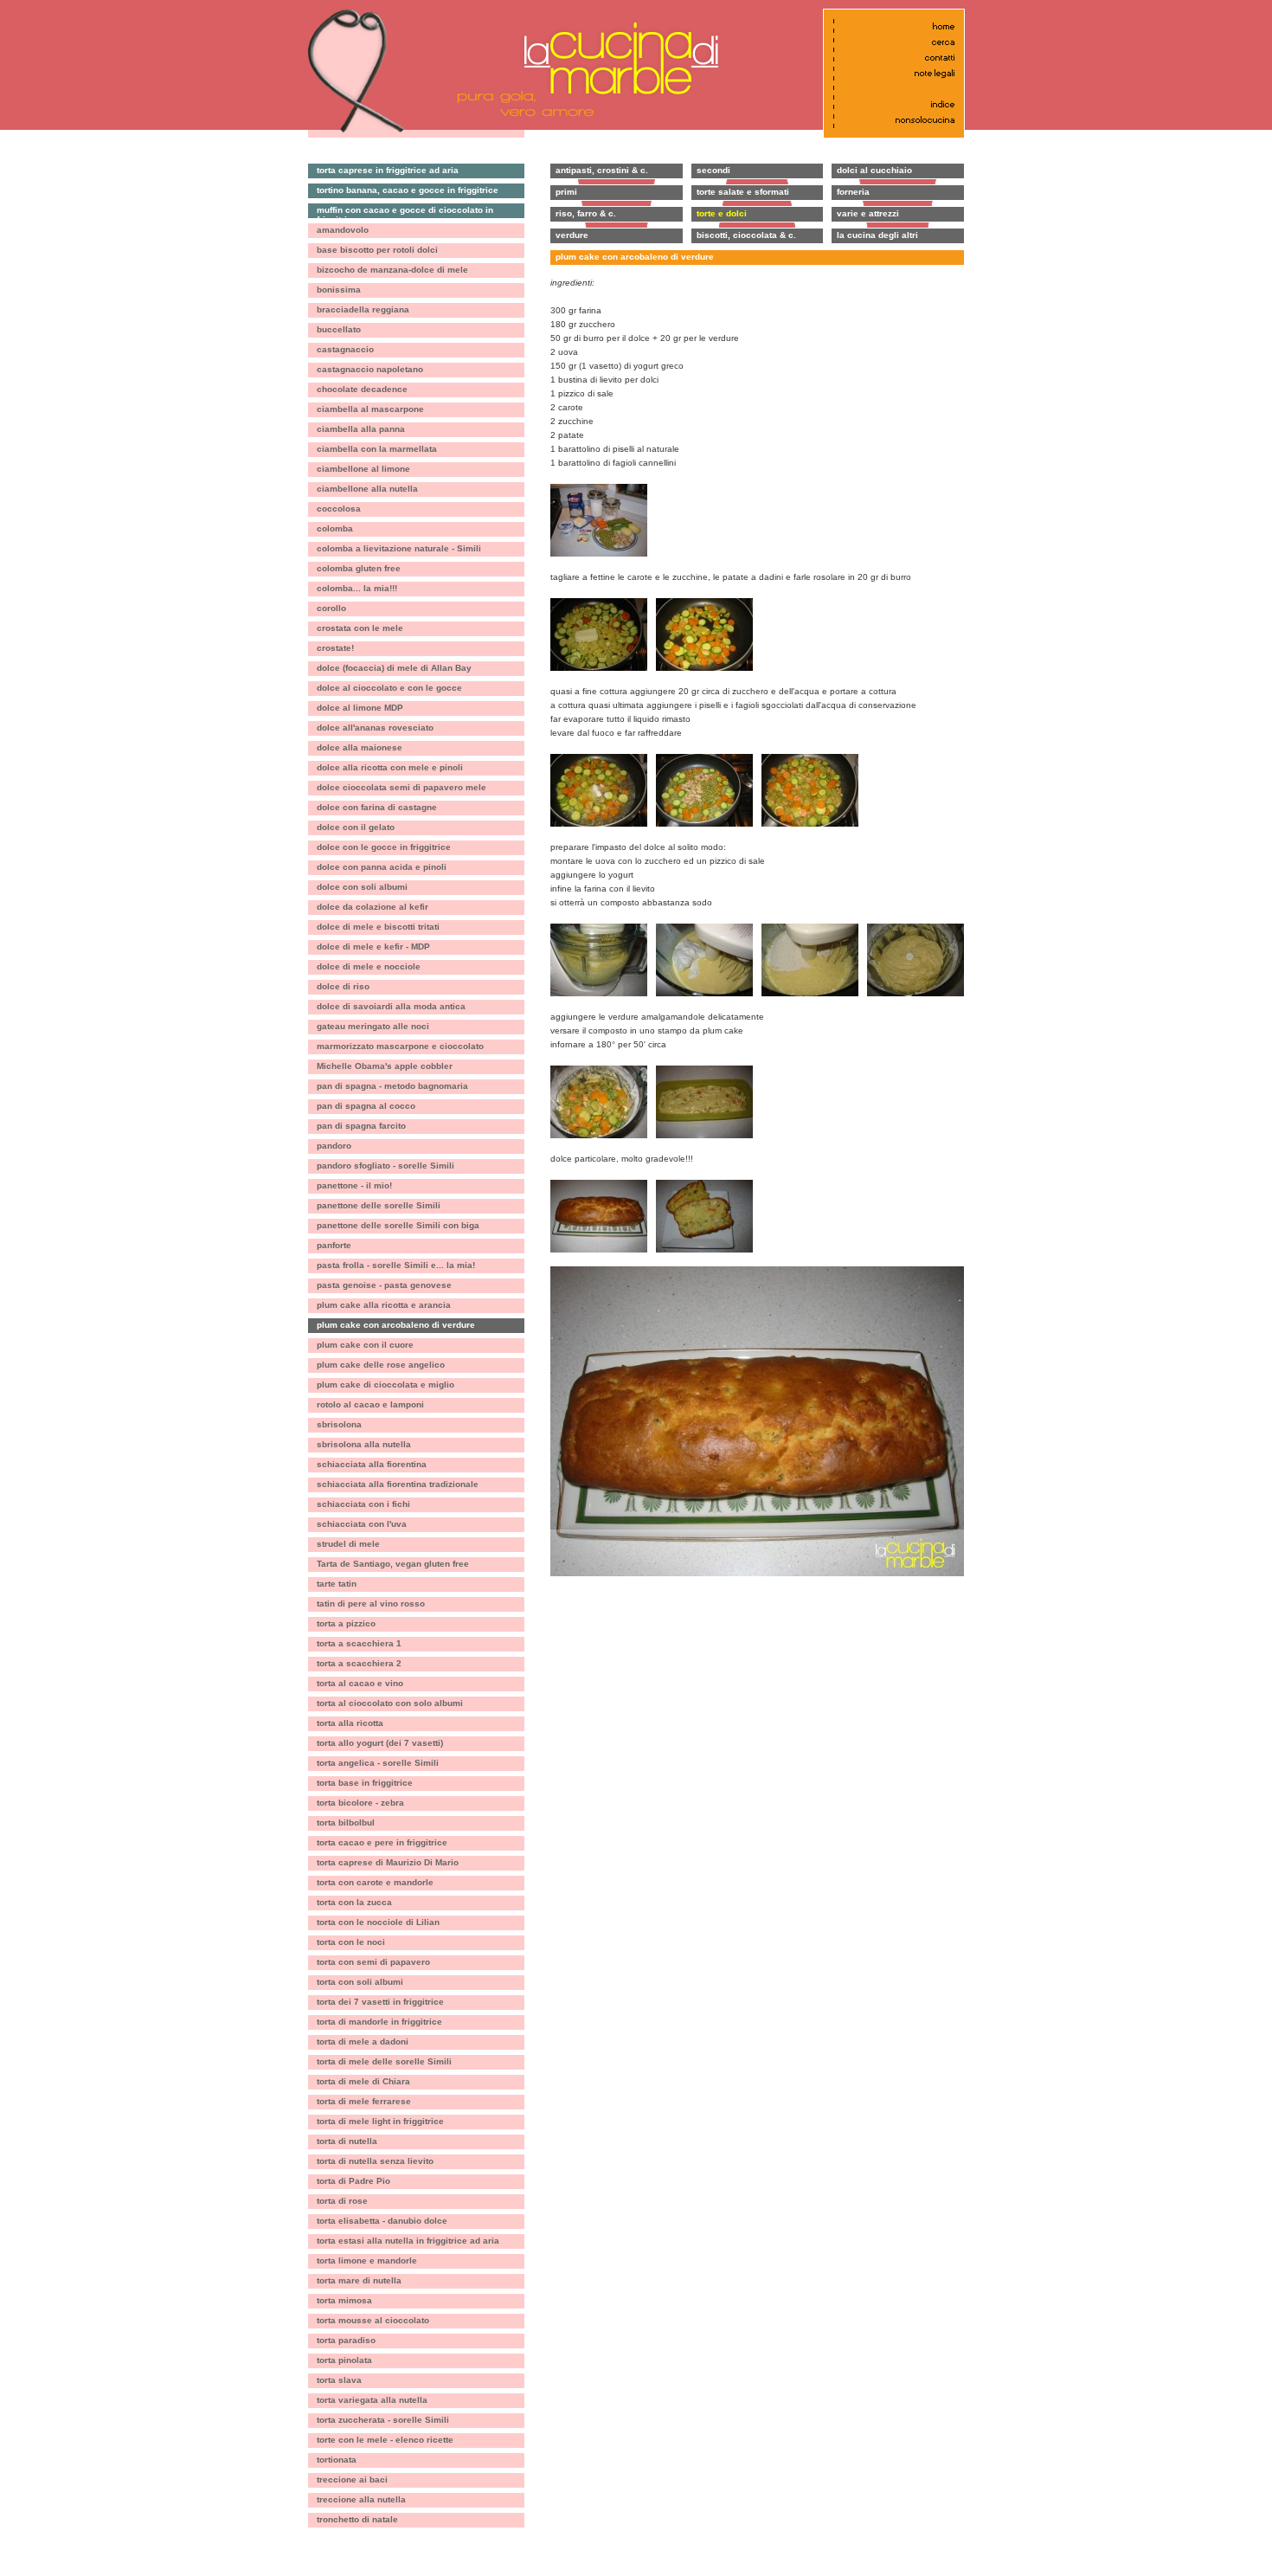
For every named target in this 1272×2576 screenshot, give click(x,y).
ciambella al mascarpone (370, 409)
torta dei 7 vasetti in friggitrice (380, 2002)
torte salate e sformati (743, 192)
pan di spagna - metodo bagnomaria (392, 1086)
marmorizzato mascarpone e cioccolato (400, 1046)
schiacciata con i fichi (363, 1504)
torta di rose (342, 2201)
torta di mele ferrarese (364, 2101)
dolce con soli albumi (362, 887)
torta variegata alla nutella (372, 2400)
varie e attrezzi (868, 213)
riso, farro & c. (586, 213)
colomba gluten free (359, 568)
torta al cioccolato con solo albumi (390, 1703)
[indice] (890, 104)
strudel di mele (348, 1544)
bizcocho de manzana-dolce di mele (392, 270)
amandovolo (343, 230)
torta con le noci (351, 1942)
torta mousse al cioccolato (373, 2320)
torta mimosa (344, 2300)
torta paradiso (346, 2340)
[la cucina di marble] (614, 58)
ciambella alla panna (361, 429)
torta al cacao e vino (360, 1683)
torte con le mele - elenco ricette (385, 2440)
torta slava (339, 2380)
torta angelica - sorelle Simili (378, 1763)
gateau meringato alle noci (373, 1026)
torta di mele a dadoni (363, 2041)
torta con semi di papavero (373, 1962)
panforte (334, 1245)
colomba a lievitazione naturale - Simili (399, 548)
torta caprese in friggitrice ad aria (388, 170)
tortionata (337, 2460)
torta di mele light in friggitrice (380, 2121)
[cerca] (890, 42)
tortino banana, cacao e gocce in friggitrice (408, 190)
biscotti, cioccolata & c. (746, 235)
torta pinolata (344, 2360)
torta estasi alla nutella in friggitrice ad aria (408, 2241)
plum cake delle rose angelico (381, 1365)
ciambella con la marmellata (377, 449)
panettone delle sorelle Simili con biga (398, 1225)
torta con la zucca (354, 1902)
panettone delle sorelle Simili (379, 1205)
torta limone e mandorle (367, 2260)
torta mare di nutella (359, 2280)
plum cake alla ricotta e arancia (384, 1305)
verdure (572, 235)
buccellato (339, 329)
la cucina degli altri (877, 235)
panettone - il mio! (354, 1185)
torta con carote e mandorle (375, 1882)
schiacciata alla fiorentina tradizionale (398, 1484)
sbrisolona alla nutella (364, 1444)
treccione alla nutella (361, 2499)
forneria (853, 192)
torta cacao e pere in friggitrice (382, 1842)
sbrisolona (339, 1424)
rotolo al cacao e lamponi (370, 1404)
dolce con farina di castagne (377, 807)
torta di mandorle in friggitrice (379, 2022)
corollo (331, 608)
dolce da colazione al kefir (373, 907)
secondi (713, 170)
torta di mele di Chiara (363, 2081)
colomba (335, 528)
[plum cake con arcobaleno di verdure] (599, 490)
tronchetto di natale (357, 2519)
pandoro (334, 1146)
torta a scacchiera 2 (359, 1663)
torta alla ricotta (350, 1723)
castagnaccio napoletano (370, 369)
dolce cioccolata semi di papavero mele (402, 787)
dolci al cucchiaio (874, 170)
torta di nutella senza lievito (375, 2161)
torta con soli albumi (360, 1982)
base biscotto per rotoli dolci (377, 250)
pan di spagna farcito (361, 1126)
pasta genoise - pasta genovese (384, 1285)
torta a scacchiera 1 (359, 1643)
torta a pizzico (346, 1623)
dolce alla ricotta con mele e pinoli (390, 767)
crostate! (335, 648)
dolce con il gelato (356, 827)
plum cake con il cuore (365, 1345)
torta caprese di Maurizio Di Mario (388, 1862)
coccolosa (339, 509)
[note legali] (890, 73)
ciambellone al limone (363, 469)
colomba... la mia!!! (357, 588)
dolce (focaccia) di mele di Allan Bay (394, 668)
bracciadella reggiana (363, 309)
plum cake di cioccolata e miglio (385, 1385)
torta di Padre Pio (353, 2181)
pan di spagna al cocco (366, 1106)
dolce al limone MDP (360, 708)
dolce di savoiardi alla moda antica (391, 1006)
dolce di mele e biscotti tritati (378, 927)
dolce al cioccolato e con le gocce (389, 688)
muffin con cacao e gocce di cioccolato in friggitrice (405, 212)
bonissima (339, 290)
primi (566, 192)
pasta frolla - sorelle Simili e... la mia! (396, 1265)
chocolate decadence (362, 389)
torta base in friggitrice (365, 1783)
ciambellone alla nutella (367, 489)
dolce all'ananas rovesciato (375, 728)
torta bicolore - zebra (360, 1803)
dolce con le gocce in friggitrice (384, 847)
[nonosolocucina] (890, 120)
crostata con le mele (360, 628)
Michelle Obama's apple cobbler (385, 1066)
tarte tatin (337, 1584)
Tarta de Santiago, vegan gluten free (393, 1564)
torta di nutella (347, 2141)
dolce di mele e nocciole (369, 966)
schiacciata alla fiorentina (372, 1464)
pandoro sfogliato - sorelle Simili (385, 1166)
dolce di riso (343, 986)
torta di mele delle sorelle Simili (384, 2061)
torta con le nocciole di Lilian (378, 1922)
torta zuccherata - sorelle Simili (383, 2420)
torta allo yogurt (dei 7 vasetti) (380, 1743)
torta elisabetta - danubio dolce (382, 2221)
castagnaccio (345, 349)
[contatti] (890, 58)
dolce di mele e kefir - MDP (373, 947)
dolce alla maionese (360, 747)
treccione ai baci (352, 2479)
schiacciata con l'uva (362, 1524)
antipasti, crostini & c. (602, 170)
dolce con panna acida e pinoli (382, 867)
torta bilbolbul (346, 1823)
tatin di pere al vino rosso (371, 1604)
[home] (890, 26)
